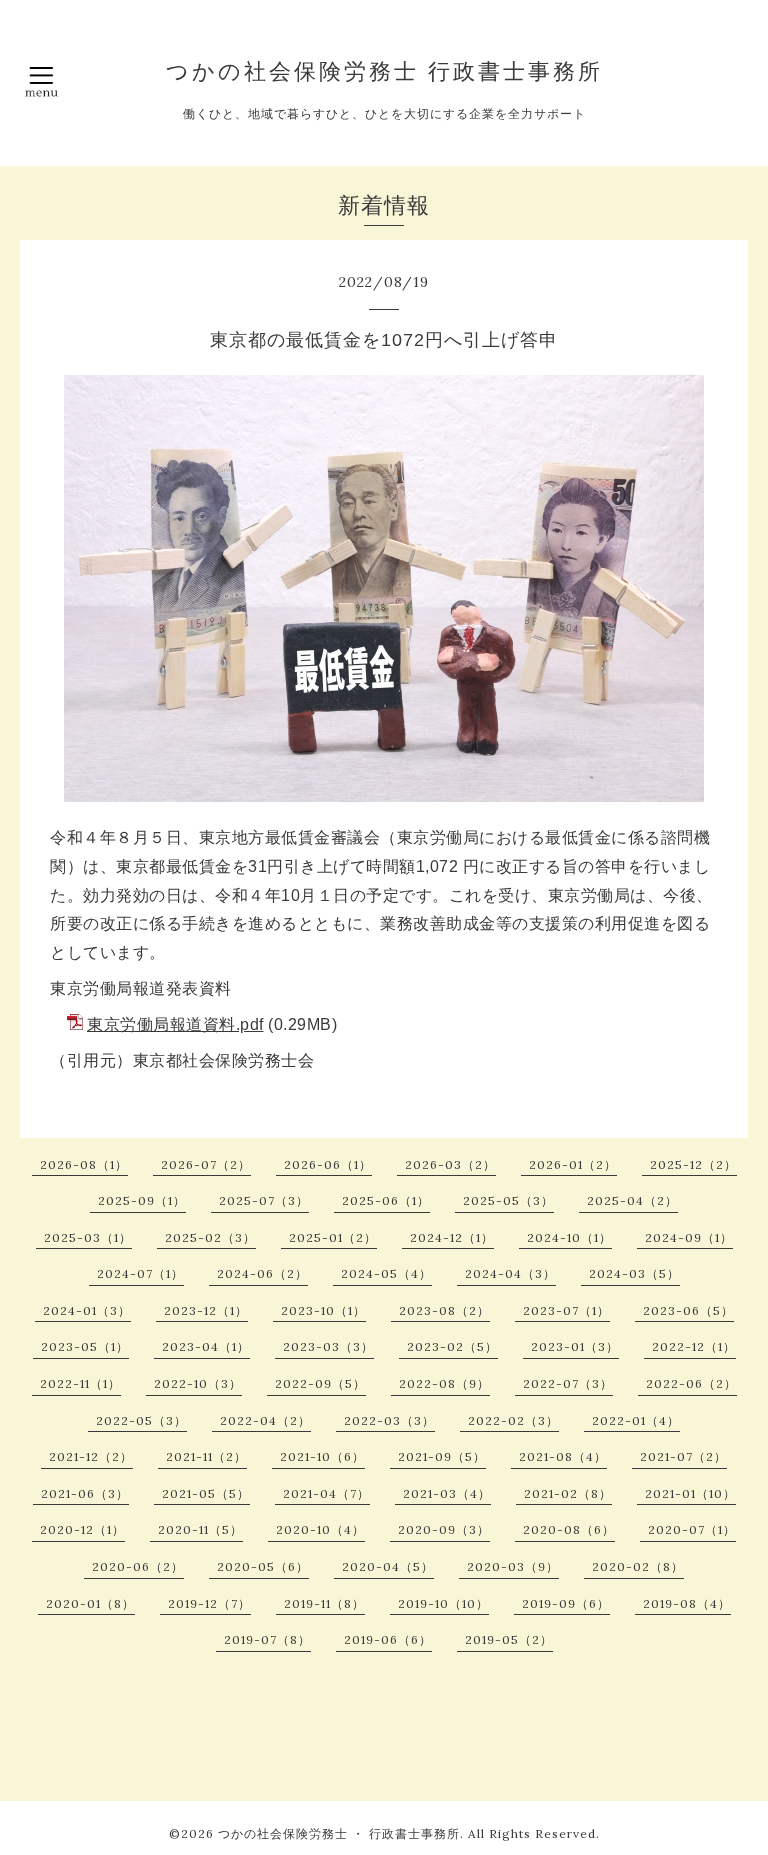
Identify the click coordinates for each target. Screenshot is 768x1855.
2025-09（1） (142, 1200)
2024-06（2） (262, 1273)
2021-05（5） (206, 1493)
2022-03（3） (389, 1420)
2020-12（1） (82, 1529)
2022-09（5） (320, 1383)
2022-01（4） (636, 1420)
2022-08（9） (444, 1383)
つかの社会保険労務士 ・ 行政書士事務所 (339, 1833)
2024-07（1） (140, 1273)
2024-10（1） (569, 1237)
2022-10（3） (198, 1383)
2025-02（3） (210, 1237)
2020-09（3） (444, 1529)
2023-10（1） (323, 1310)
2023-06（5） (688, 1310)
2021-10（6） (322, 1456)
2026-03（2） (450, 1164)
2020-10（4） (320, 1529)
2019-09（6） (566, 1603)
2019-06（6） (388, 1639)
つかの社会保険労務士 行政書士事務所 (384, 71)
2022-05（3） (141, 1420)
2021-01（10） (690, 1493)
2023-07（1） (566, 1310)
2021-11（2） (206, 1456)
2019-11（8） (324, 1603)
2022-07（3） (568, 1383)
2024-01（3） (87, 1310)
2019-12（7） (209, 1603)
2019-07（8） (267, 1639)
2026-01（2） (573, 1164)
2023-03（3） (328, 1346)
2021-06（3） (85, 1493)
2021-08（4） (563, 1456)
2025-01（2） (333, 1237)
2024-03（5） (634, 1273)
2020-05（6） (263, 1566)
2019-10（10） (443, 1603)
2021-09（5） (442, 1456)
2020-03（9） (513, 1566)
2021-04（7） (326, 1493)
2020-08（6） (569, 1529)
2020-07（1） (692, 1529)
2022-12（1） (694, 1346)
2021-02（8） (568, 1493)
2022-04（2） (265, 1420)
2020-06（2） (138, 1566)
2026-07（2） (206, 1164)
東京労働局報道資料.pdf (175, 1024)
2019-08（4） (687, 1603)
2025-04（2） (632, 1200)
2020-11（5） (200, 1529)
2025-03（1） (88, 1237)
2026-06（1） (328, 1164)
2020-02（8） (638, 1566)
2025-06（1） (386, 1200)
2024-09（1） (689, 1237)
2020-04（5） (388, 1566)
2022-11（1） (80, 1383)
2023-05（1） (85, 1346)
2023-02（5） (452, 1346)
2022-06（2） (691, 1383)
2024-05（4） (386, 1273)
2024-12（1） (452, 1237)
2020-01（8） (90, 1603)
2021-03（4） (447, 1493)
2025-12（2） (693, 1164)
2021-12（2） (91, 1456)
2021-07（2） (683, 1456)
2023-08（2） (444, 1310)
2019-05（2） (509, 1639)
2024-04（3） (510, 1273)
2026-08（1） (84, 1164)
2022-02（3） (513, 1420)
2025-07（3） (264, 1200)
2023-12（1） (206, 1310)
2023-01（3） (575, 1346)
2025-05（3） (508, 1200)
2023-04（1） (206, 1346)
